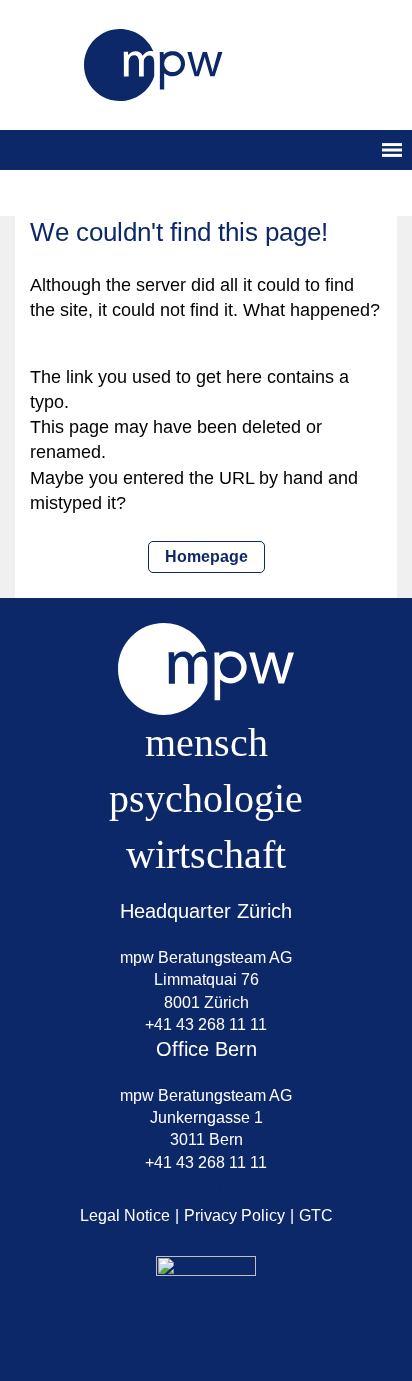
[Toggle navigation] (392, 150)
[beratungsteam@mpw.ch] (178, 1190)
